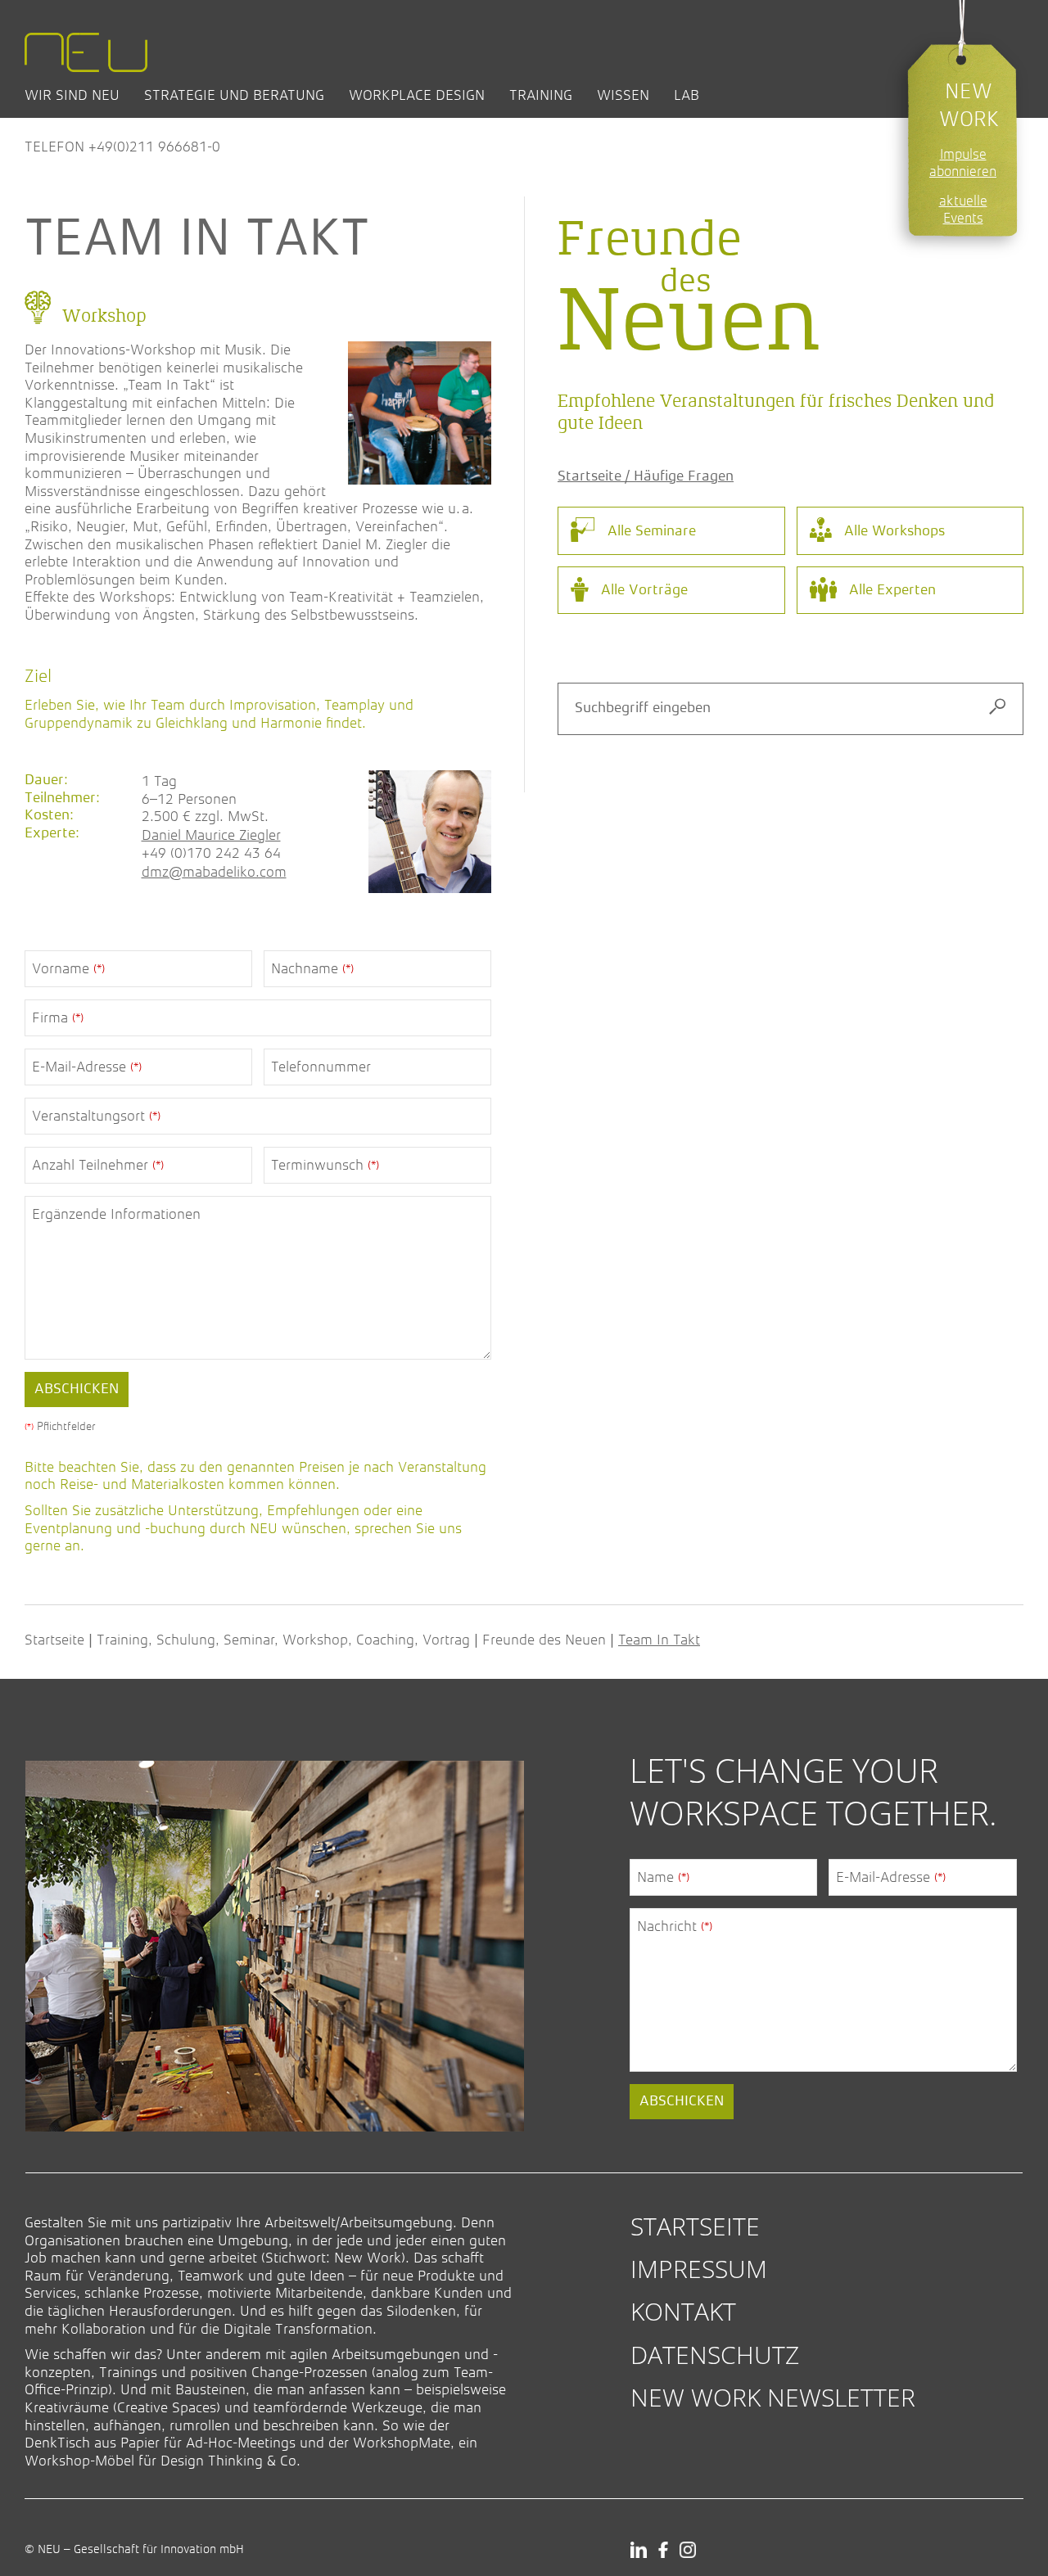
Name (663, 1877)
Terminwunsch (325, 1165)
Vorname (68, 968)
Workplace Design (417, 95)
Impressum (699, 2269)
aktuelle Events (963, 210)
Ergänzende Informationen (116, 1214)
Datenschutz (715, 2355)
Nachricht (675, 1926)
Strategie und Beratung (234, 95)
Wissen (623, 95)
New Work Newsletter (773, 2397)
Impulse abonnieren (963, 163)
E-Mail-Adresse (87, 1067)
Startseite (54, 1640)
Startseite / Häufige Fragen (646, 476)
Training (541, 95)
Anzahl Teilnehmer (98, 1165)
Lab (687, 95)
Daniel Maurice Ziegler (211, 835)
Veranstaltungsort (96, 1116)
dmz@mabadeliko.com (214, 872)
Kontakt (683, 2311)
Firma (58, 1017)
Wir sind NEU (72, 95)
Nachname (312, 968)
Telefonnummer (321, 1067)
